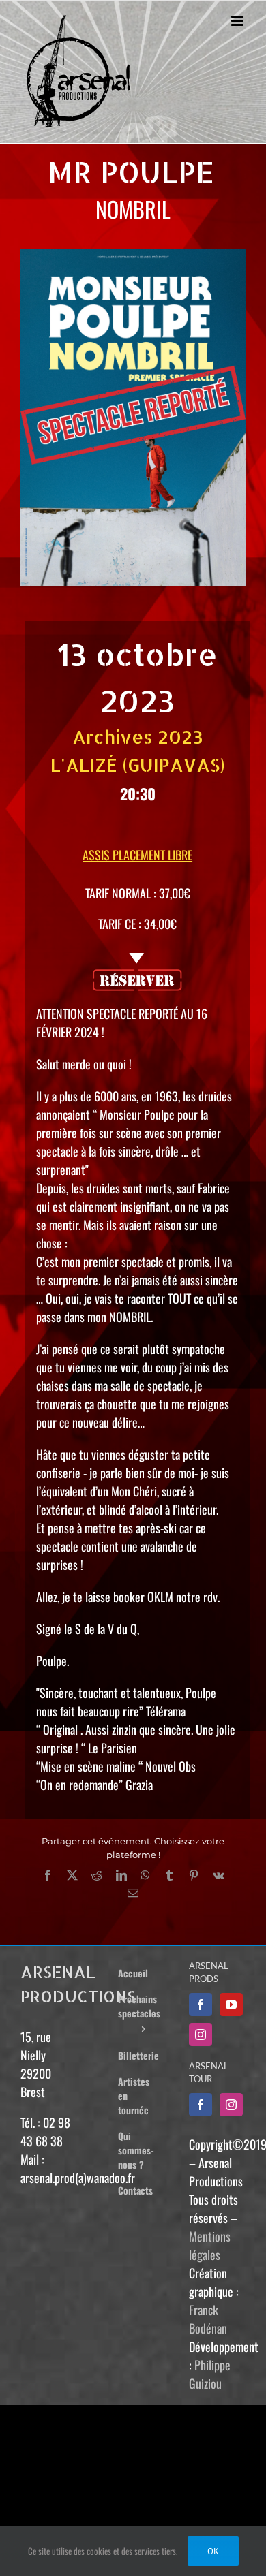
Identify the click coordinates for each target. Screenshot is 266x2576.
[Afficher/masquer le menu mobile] (238, 21)
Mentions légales (210, 2245)
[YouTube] (231, 2005)
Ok (213, 2551)
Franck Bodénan (208, 2319)
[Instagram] (201, 2035)
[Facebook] (201, 2005)
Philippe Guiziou (210, 2374)
